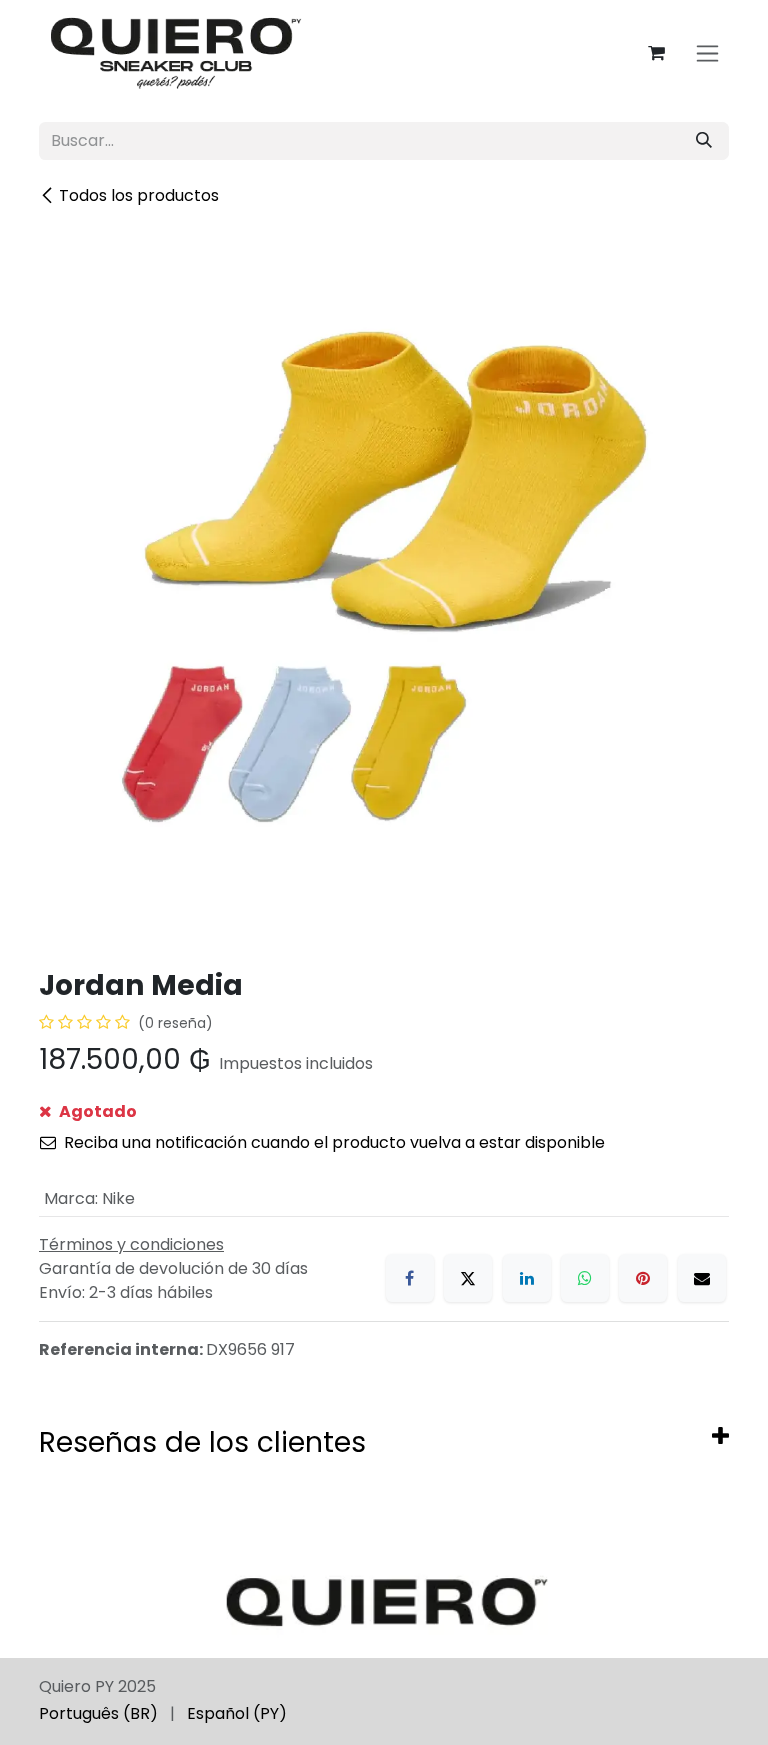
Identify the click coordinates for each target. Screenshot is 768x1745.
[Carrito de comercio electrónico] (656, 53)
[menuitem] (98, 1714)
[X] (468, 1278)
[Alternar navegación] (707, 53)
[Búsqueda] (704, 141)
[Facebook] (410, 1278)
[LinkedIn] (527, 1278)
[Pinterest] (643, 1278)
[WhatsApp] (585, 1278)
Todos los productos (139, 195)
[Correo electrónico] (702, 1278)
